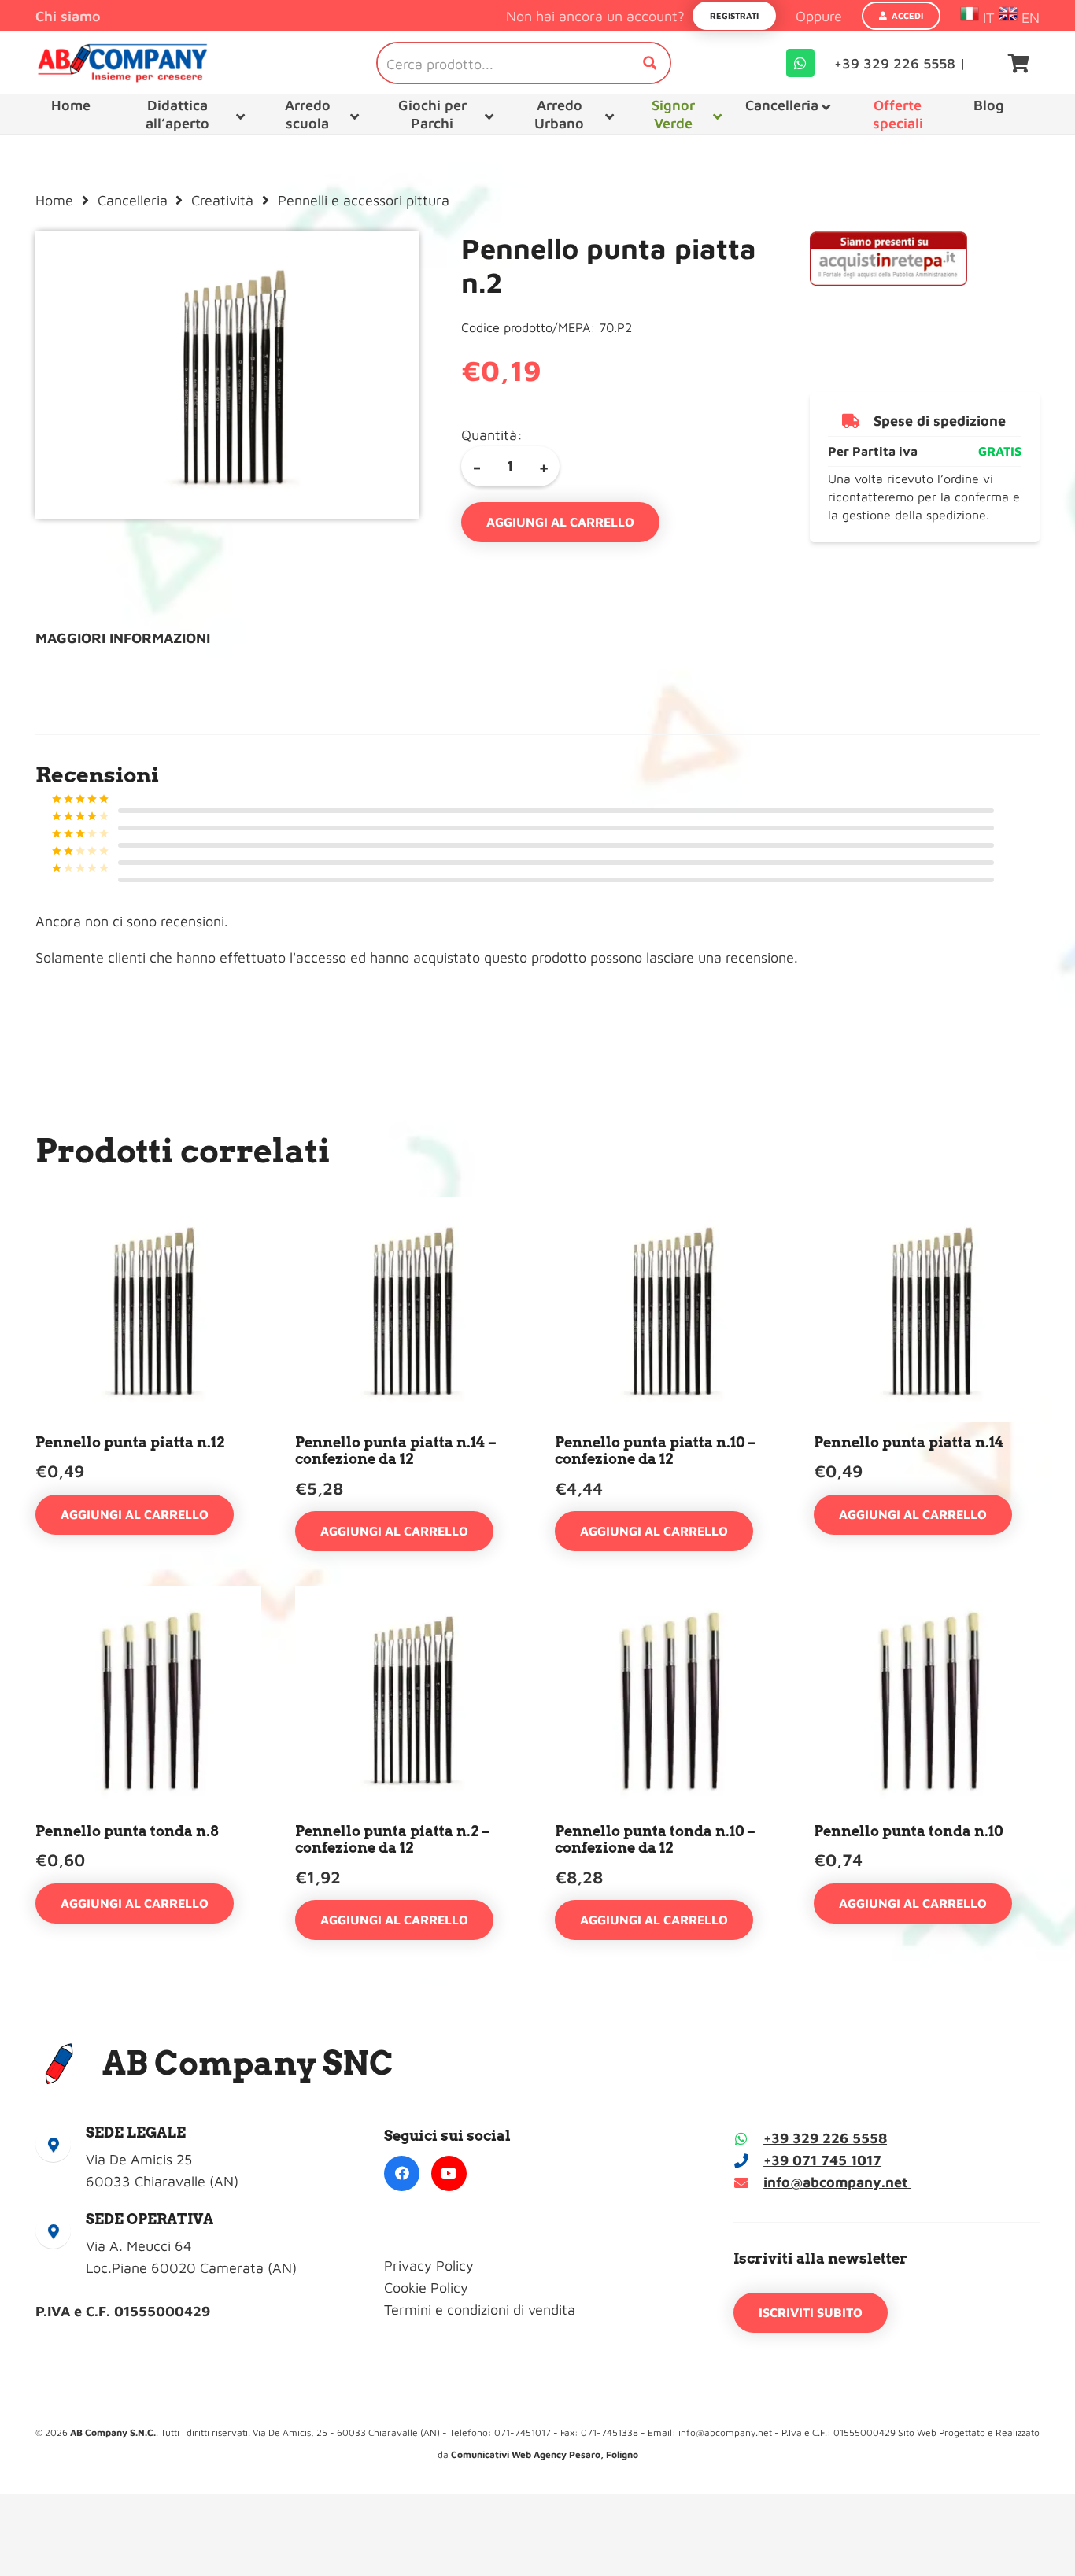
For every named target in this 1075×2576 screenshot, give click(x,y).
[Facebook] (402, 2173)
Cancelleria (133, 200)
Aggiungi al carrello (560, 522)
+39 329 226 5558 (825, 2138)
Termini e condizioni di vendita (480, 2310)
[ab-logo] (122, 63)
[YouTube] (449, 2173)
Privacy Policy (429, 2266)
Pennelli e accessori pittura (364, 200)
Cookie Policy (426, 2288)
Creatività (222, 200)
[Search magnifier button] (650, 63)
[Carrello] (1019, 63)
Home (54, 200)
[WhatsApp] (800, 63)
